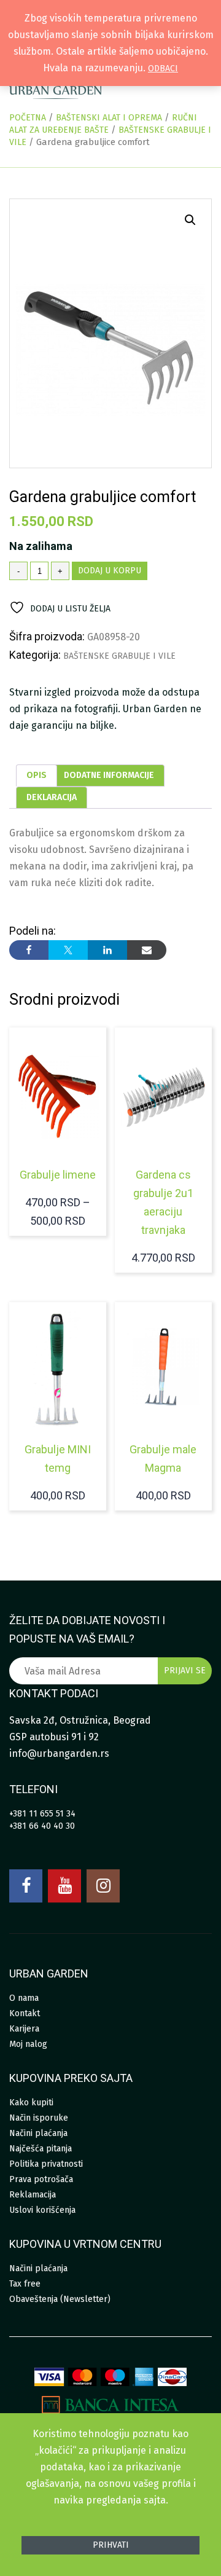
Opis (37, 775)
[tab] (37, 776)
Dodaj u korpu (110, 571)
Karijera (24, 2029)
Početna (28, 118)
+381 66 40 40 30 (42, 1826)
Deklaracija (52, 797)
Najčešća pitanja (41, 2149)
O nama (24, 1998)
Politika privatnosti (46, 2164)
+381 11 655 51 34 (42, 1814)
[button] (190, 220)
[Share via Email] (147, 950)
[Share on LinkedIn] (107, 950)
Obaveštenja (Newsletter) (60, 2299)
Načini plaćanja (38, 2133)
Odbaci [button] (163, 69)
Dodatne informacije (109, 775)
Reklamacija (33, 2195)
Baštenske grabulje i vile (119, 656)
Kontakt (25, 2013)
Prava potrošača (41, 2179)
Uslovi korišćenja (42, 2210)
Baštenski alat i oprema (109, 118)
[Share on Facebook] (29, 950)
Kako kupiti (31, 2103)
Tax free (25, 2284)
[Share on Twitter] (68, 950)
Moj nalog (28, 2044)
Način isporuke (39, 2118)
